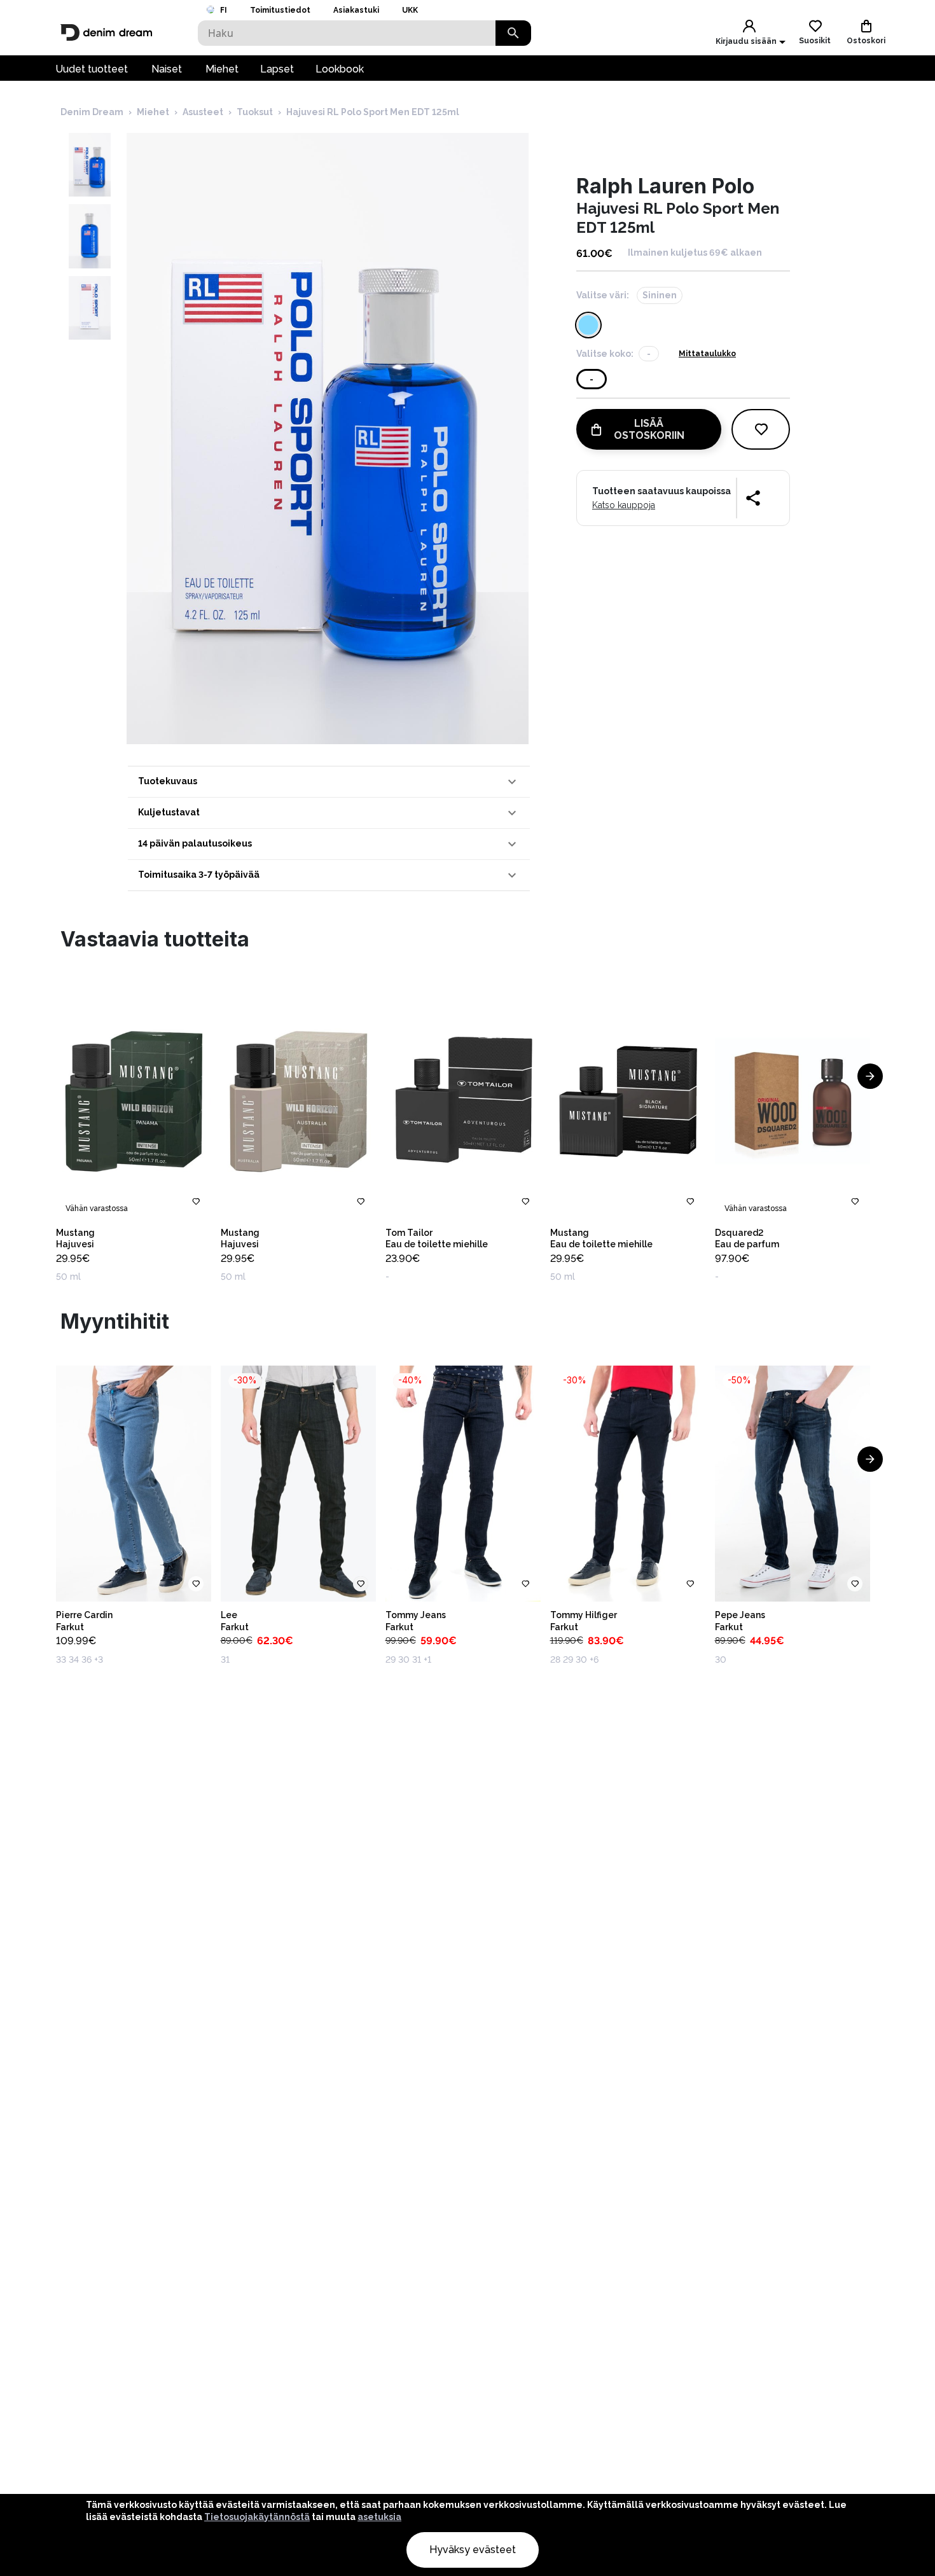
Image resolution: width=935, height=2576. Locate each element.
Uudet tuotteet (92, 69)
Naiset (167, 69)
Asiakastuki (356, 10)
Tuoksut (255, 112)
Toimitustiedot (280, 10)
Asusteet (203, 112)
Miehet (222, 69)
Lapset (277, 69)
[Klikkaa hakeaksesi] (513, 33)
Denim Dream (92, 112)
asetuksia (379, 2517)
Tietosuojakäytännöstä (257, 2517)
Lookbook (340, 69)
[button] (329, 782)
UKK (410, 10)
